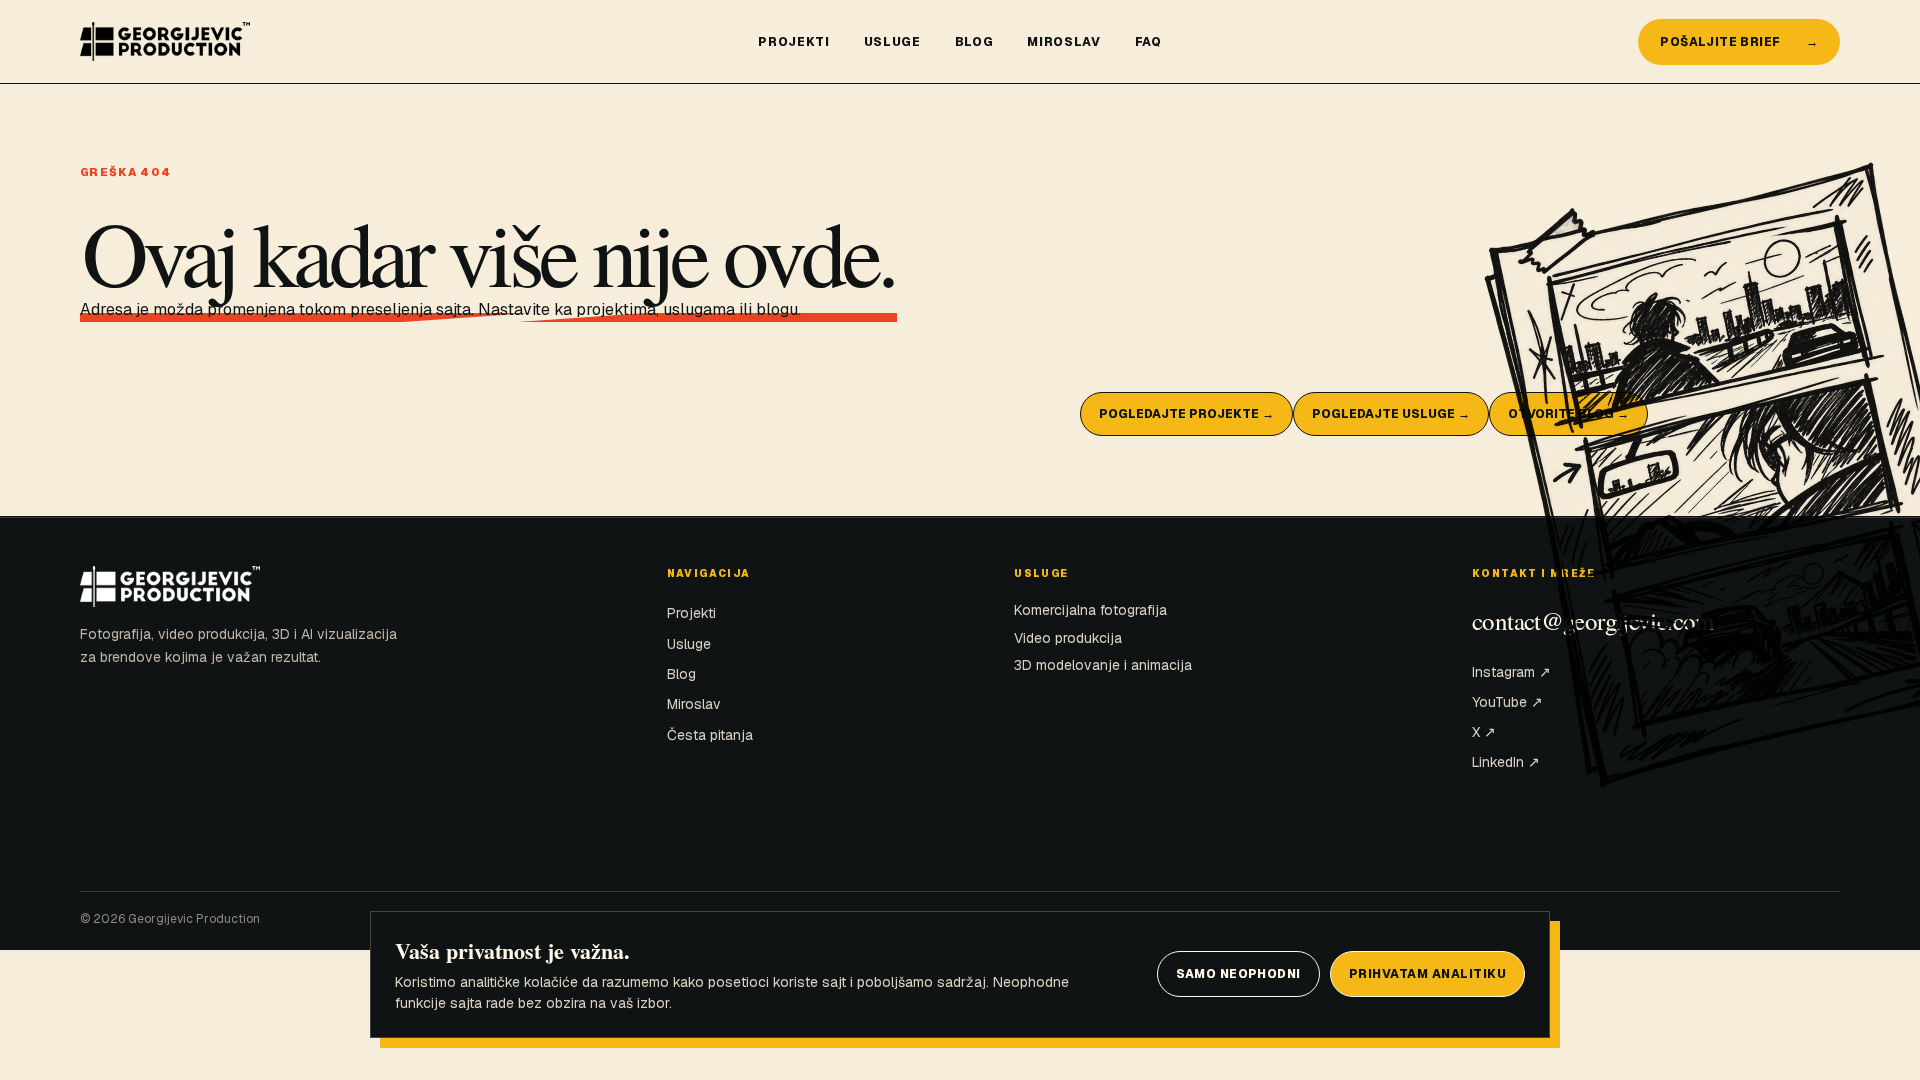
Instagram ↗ (1511, 672)
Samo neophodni (1238, 974)
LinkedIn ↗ (1506, 762)
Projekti (793, 42)
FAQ (1148, 42)
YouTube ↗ (1507, 702)
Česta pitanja (710, 735)
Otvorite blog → (1568, 414)
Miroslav (1063, 42)
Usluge (892, 42)
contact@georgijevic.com (1593, 620)
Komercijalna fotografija (1090, 610)
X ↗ (1484, 732)
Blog (974, 42)
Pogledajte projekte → (1186, 414)
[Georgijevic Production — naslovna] (405, 41)
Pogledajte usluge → (1391, 414)
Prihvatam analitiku (1427, 974)
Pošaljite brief (1739, 42)
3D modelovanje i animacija (1103, 665)
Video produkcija (1068, 638)
